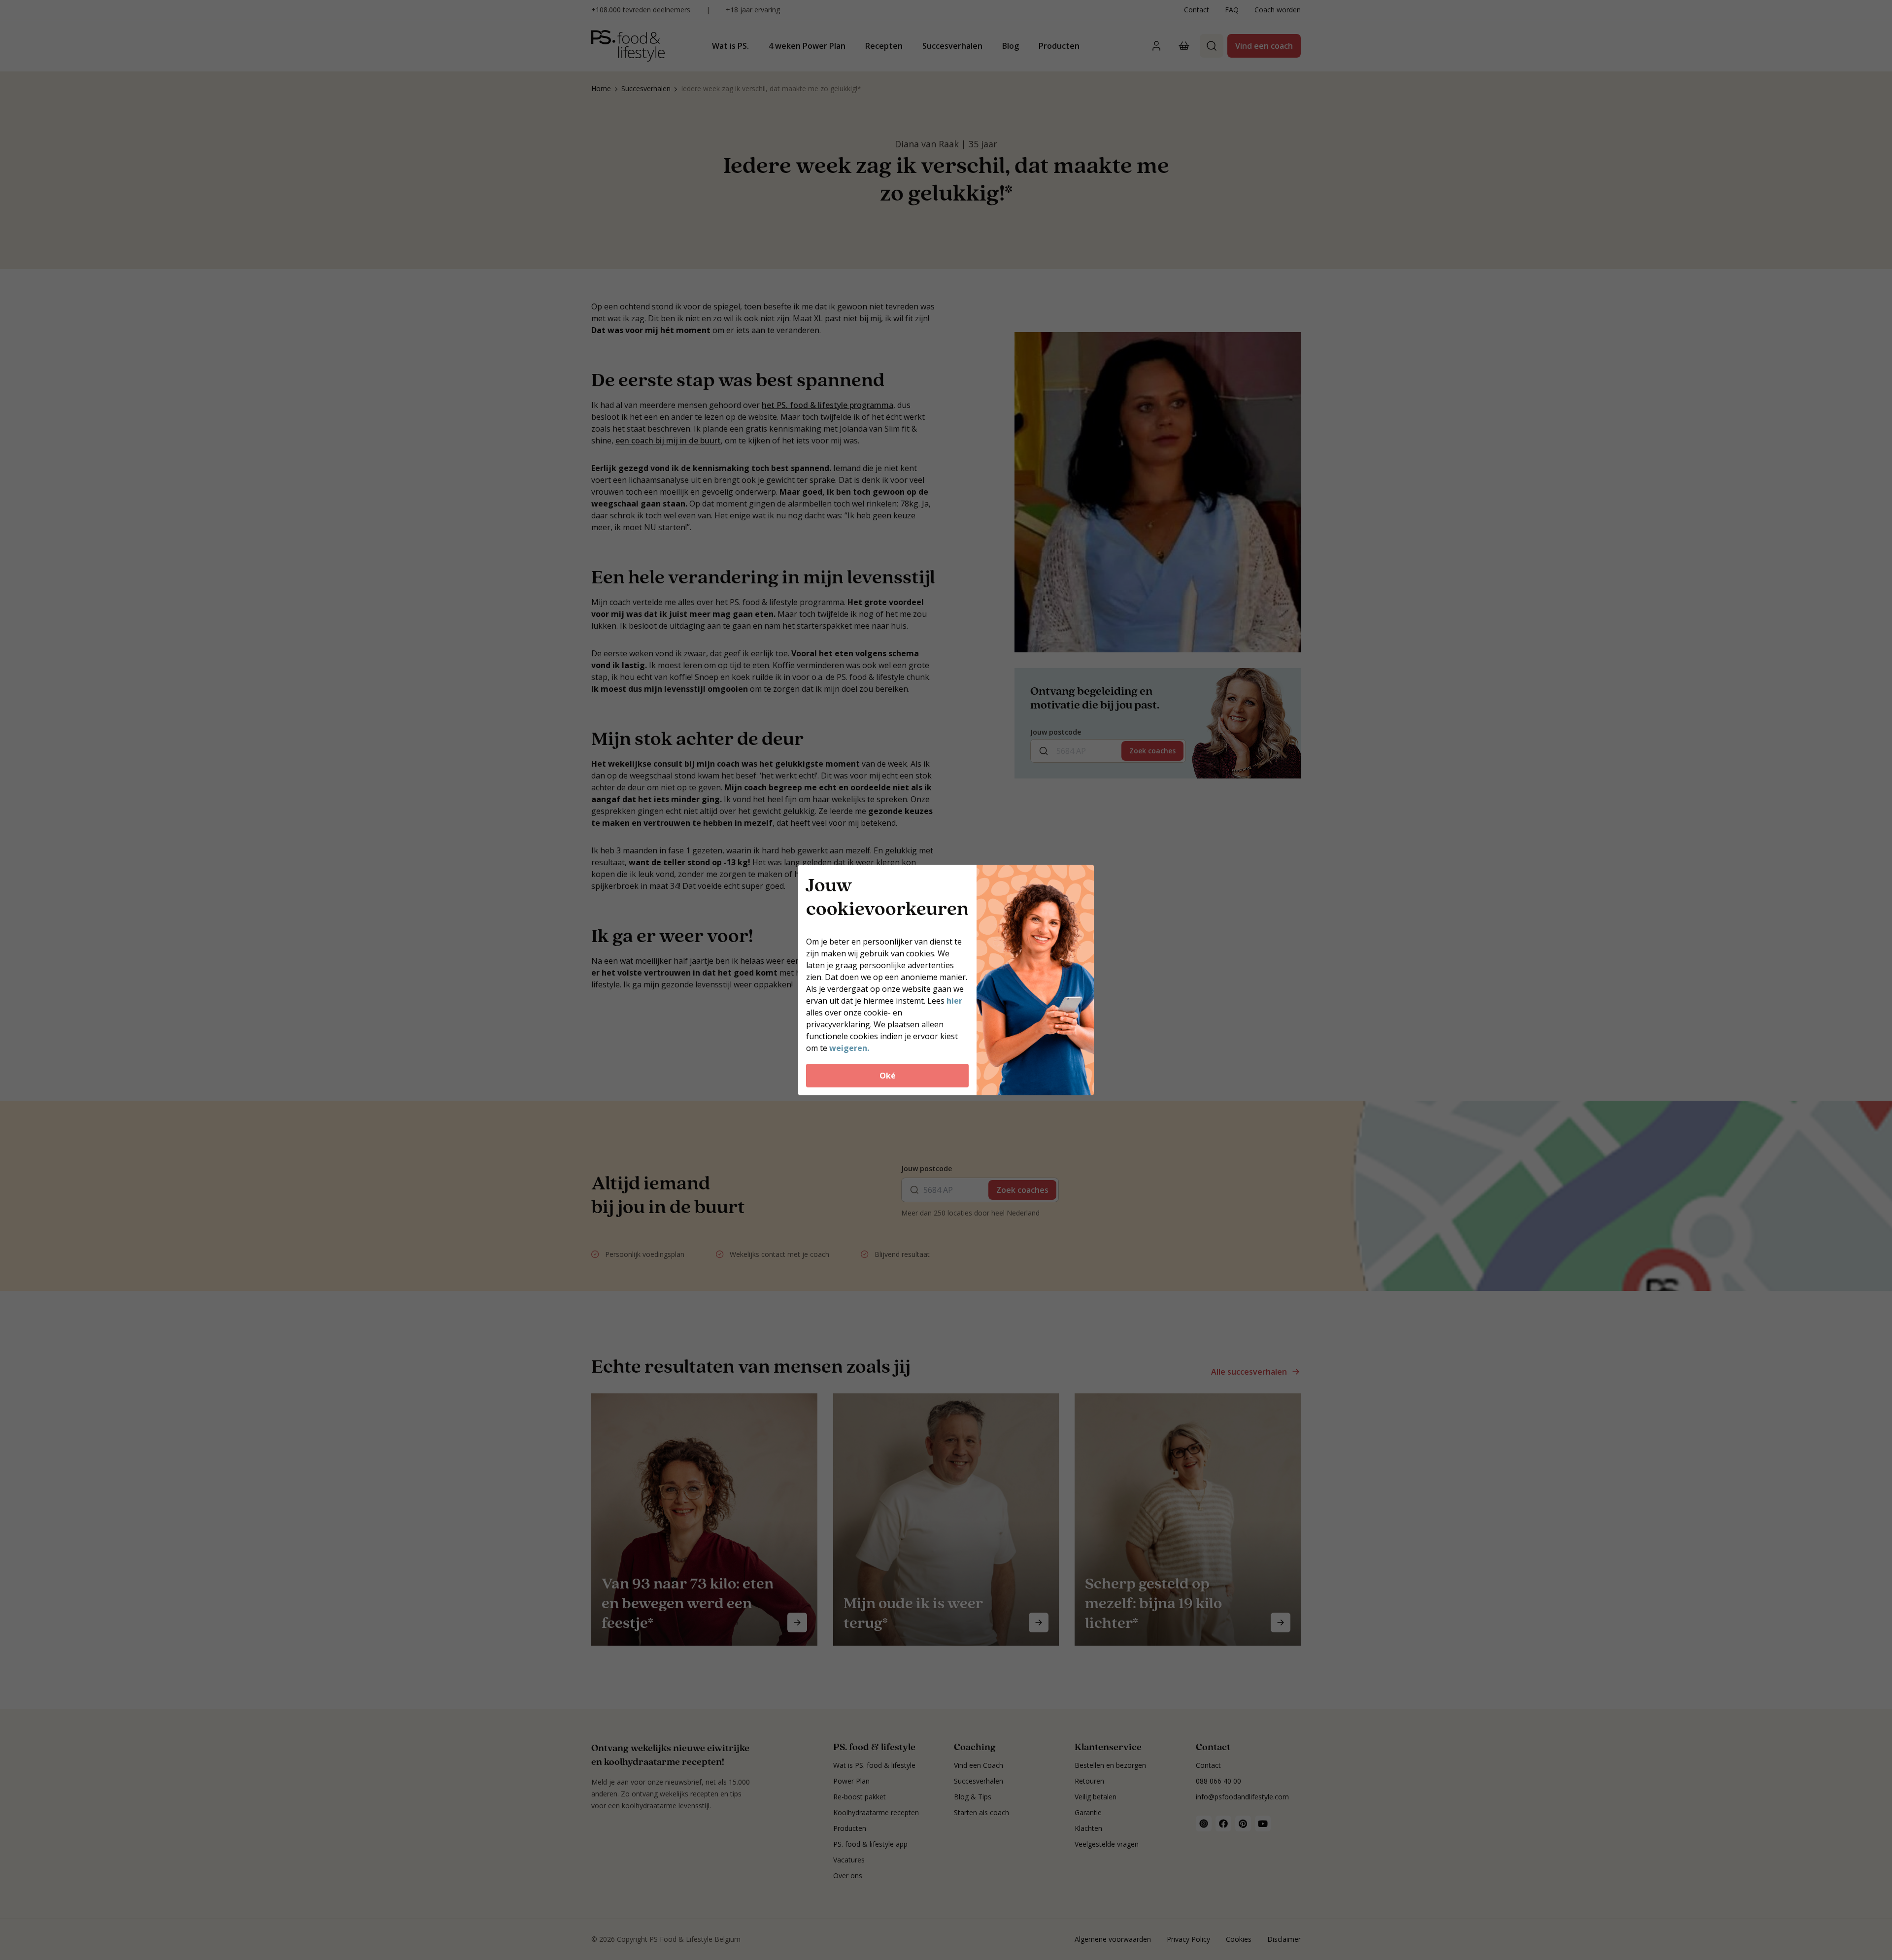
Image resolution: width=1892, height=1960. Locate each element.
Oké (888, 1076)
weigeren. (849, 1048)
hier (954, 1001)
